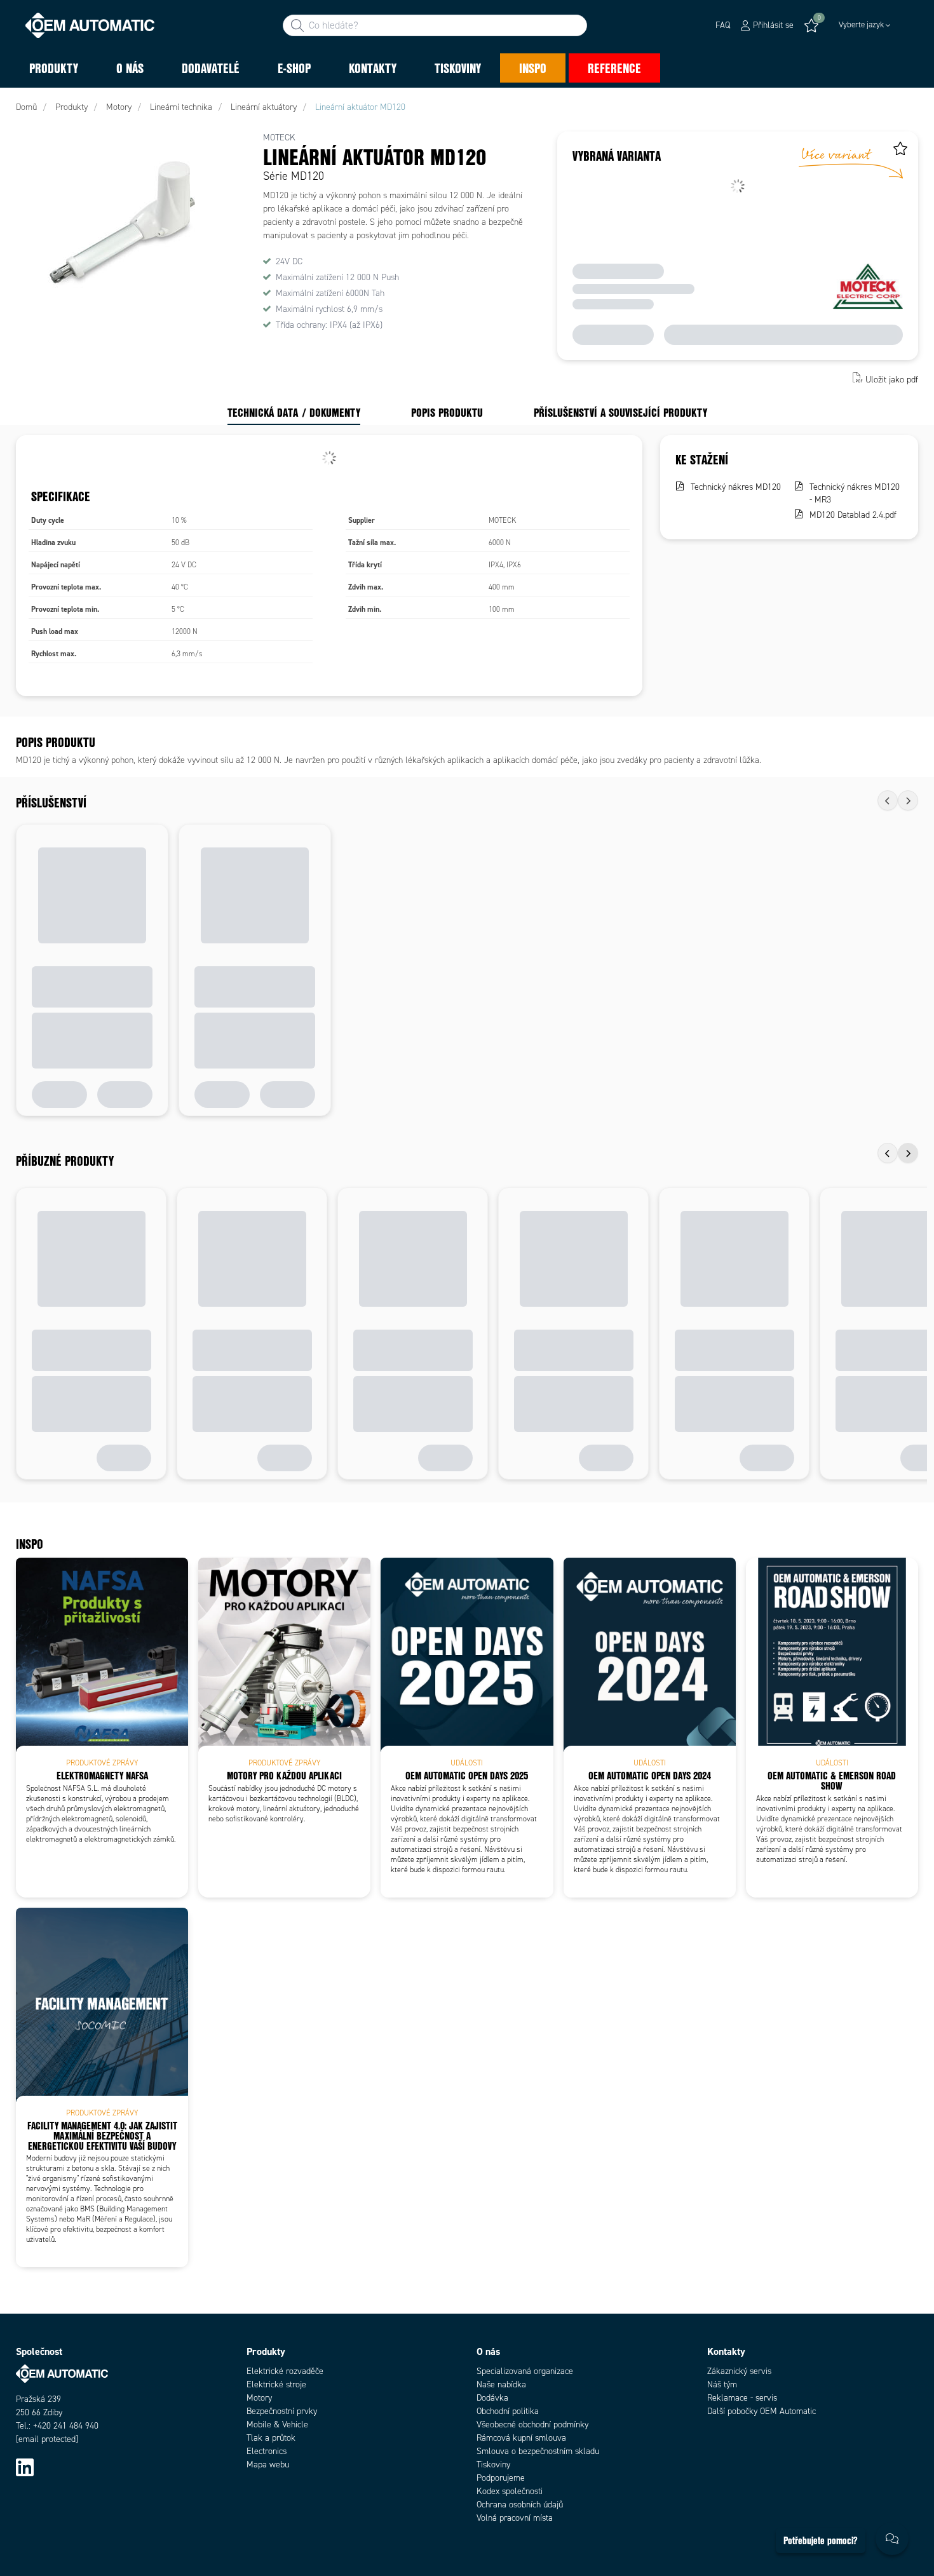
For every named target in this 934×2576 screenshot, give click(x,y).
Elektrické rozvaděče (285, 2371)
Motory (259, 2398)
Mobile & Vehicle (277, 2424)
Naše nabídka (501, 2384)
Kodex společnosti (510, 2491)
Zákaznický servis (739, 2371)
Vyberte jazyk (861, 25)
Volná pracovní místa (515, 2518)
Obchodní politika (508, 2411)
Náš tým (722, 2384)
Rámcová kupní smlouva (521, 2438)
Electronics (267, 2451)
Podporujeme (501, 2478)
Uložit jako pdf (892, 379)
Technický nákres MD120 (736, 487)
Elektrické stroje (276, 2384)
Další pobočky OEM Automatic (761, 2411)
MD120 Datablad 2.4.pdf (853, 515)
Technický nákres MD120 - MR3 (855, 493)
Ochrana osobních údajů (520, 2505)
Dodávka (492, 2398)
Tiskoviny (493, 2465)
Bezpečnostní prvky (282, 2411)
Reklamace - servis (742, 2398)
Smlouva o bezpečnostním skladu (538, 2451)
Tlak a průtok (271, 2438)
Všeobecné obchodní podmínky (532, 2424)
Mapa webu (268, 2465)
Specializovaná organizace (525, 2371)
